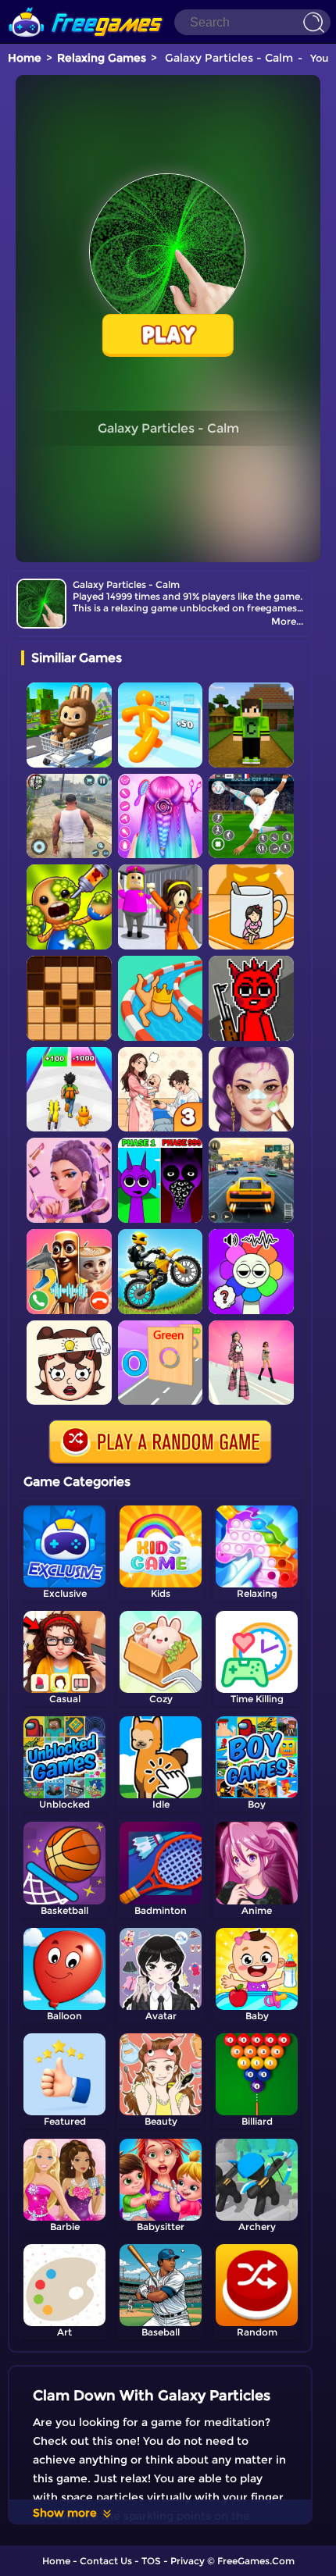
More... (287, 621)
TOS (151, 2561)
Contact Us (106, 2561)
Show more (65, 2513)
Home (25, 58)
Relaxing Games (102, 58)
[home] (86, 6)
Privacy (188, 2561)
